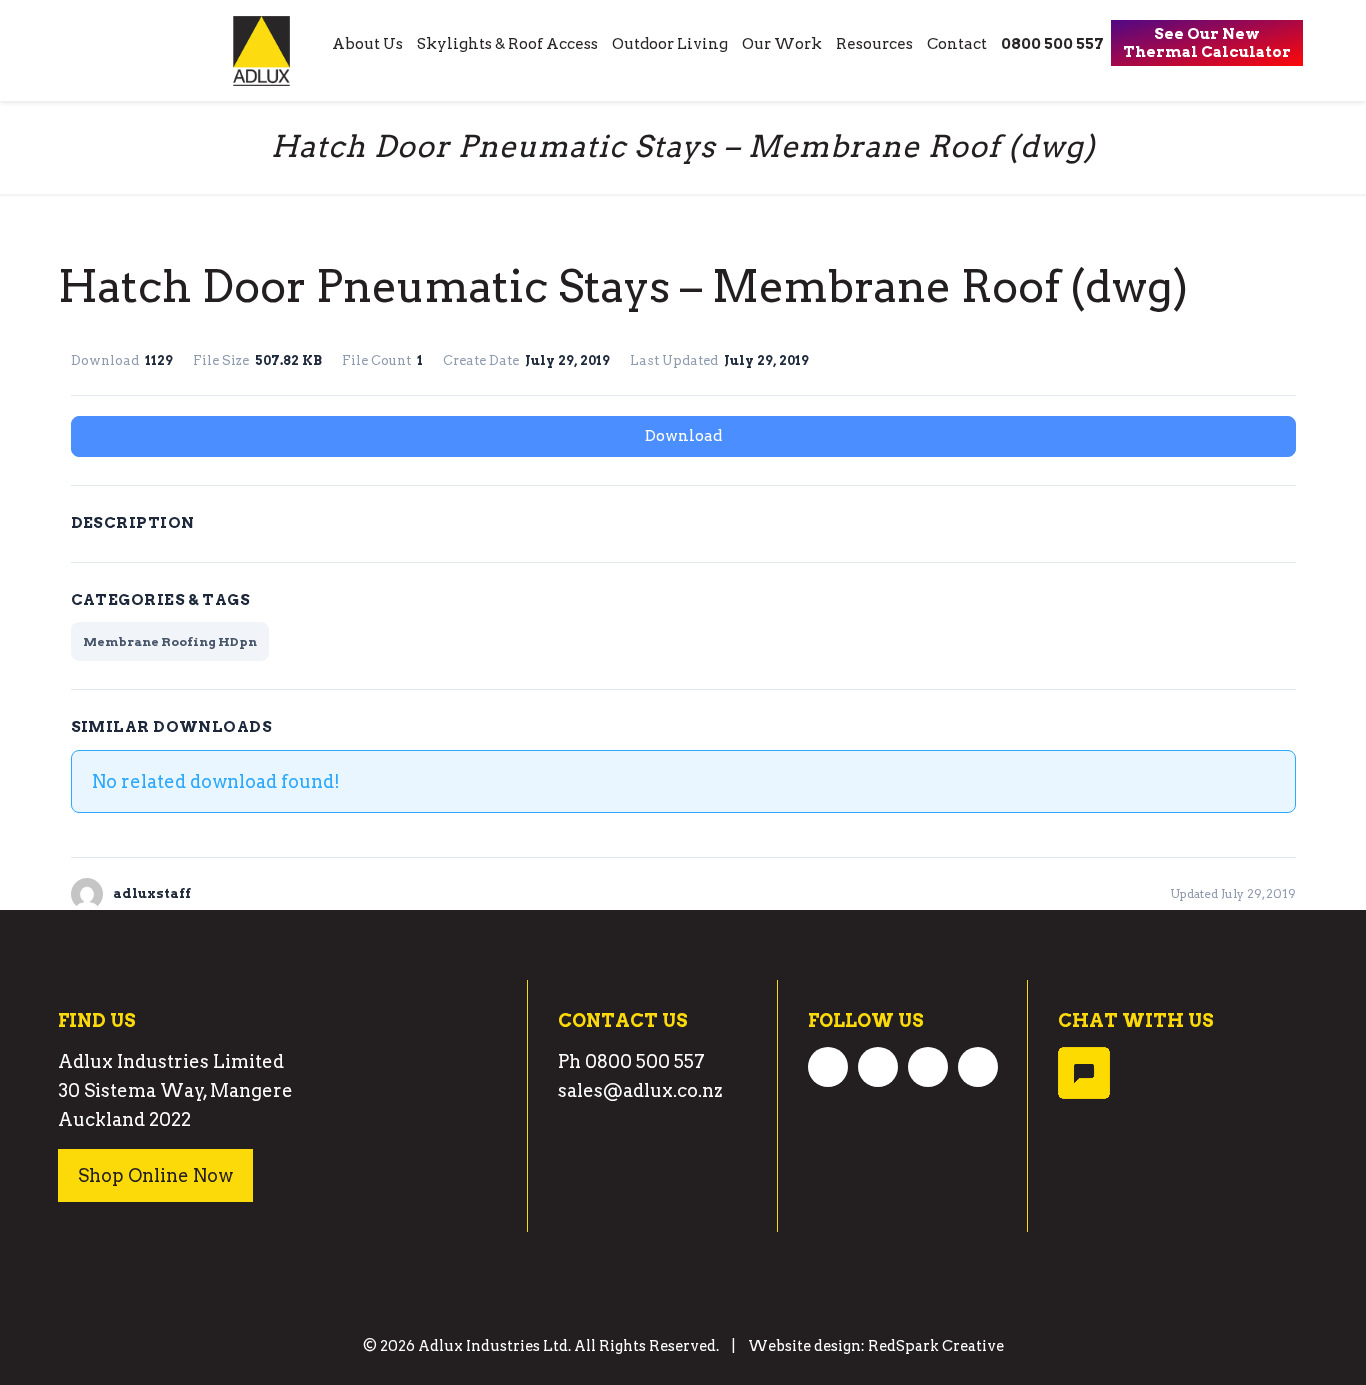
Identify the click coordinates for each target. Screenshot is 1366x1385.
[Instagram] (928, 1066)
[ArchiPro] (978, 1080)
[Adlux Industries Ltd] (261, 50)
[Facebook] (828, 1066)
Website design (804, 1346)
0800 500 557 (645, 1061)
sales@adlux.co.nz (640, 1090)
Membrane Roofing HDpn (170, 641)
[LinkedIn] (878, 1066)
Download (683, 436)
